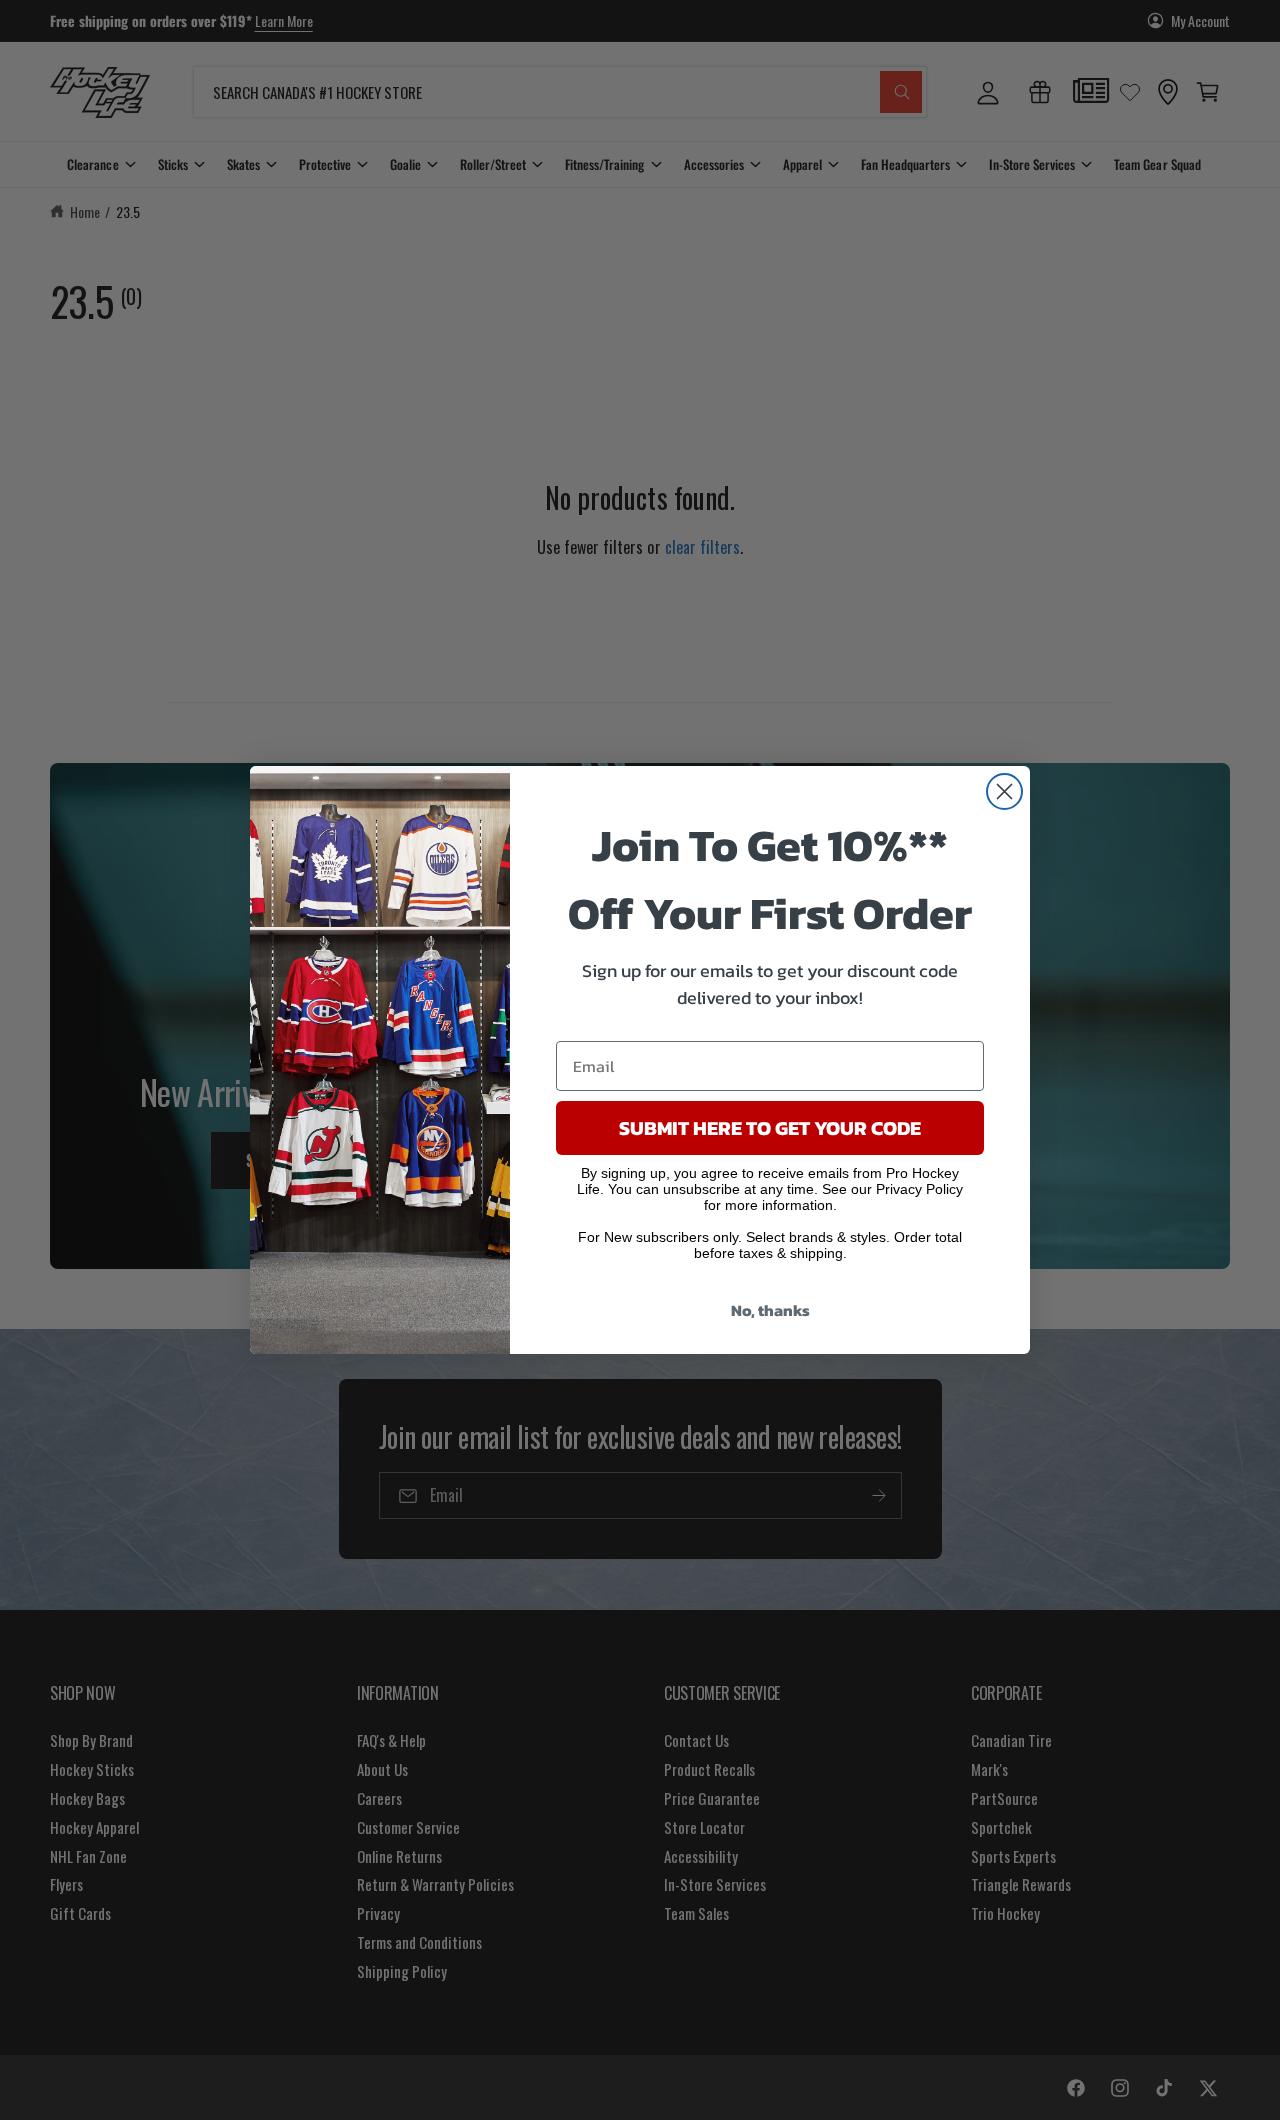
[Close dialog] (1004, 791)
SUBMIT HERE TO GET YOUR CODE (770, 1128)
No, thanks (770, 1310)
